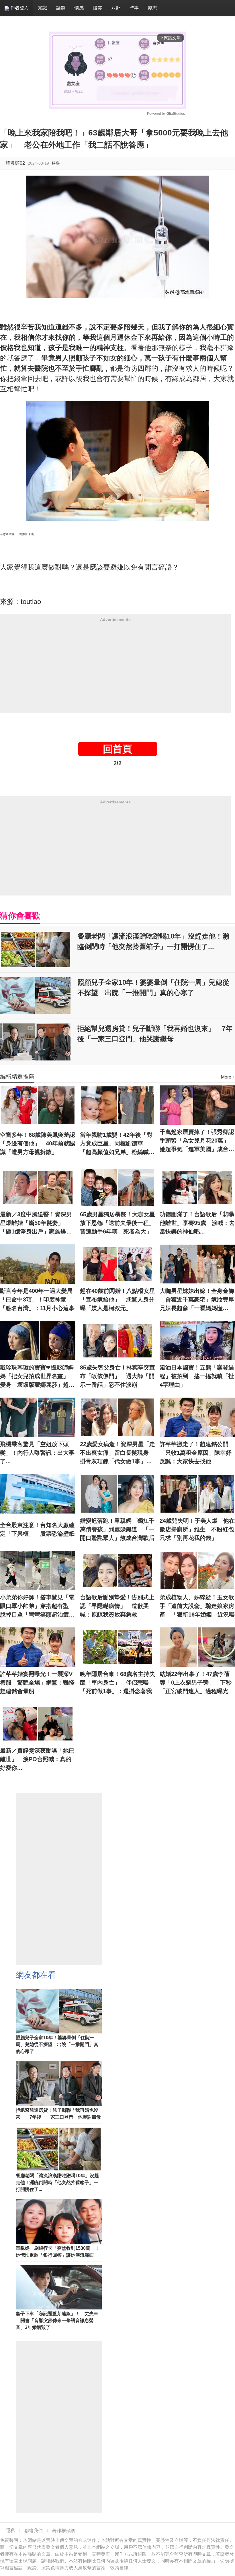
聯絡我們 (34, 2531)
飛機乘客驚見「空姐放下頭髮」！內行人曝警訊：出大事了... (37, 1453)
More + (228, 1077)
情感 (79, 8)
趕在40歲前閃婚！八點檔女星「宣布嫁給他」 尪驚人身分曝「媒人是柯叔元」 (117, 1299)
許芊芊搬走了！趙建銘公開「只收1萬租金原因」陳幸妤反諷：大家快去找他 (196, 1453)
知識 (42, 8)
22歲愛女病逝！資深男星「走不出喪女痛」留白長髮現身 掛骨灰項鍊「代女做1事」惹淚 (117, 1453)
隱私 (10, 2531)
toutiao (31, 602)
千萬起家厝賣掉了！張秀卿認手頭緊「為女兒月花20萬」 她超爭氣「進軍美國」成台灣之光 (197, 1141)
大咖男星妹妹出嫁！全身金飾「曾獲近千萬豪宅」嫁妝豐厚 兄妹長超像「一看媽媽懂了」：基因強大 (197, 1300)
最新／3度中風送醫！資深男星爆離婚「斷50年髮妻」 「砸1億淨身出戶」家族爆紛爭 (36, 1223)
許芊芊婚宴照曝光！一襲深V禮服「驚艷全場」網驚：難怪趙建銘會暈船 (37, 1683)
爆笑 (97, 8)
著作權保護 (64, 2531)
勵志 (152, 8)
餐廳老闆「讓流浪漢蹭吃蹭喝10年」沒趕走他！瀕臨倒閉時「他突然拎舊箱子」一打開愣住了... (153, 941)
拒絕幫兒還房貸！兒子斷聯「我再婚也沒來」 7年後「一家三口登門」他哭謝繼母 (155, 1034)
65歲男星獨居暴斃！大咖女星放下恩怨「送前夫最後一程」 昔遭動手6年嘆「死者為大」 (118, 1223)
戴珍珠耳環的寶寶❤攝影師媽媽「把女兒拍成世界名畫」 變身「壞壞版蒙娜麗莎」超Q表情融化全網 (37, 1377)
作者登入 (19, 8)
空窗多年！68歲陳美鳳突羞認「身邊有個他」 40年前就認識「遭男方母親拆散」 (38, 1143)
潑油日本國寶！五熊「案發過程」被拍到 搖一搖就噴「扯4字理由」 (197, 1376)
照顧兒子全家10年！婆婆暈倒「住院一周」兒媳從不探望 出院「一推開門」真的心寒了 (153, 987)
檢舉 (56, 163)
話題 (61, 8)
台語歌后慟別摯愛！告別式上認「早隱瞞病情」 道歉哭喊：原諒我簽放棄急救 (117, 1606)
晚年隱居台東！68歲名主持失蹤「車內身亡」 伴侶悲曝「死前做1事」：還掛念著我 (117, 1683)
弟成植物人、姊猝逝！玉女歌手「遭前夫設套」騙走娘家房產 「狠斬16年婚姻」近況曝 (197, 1606)
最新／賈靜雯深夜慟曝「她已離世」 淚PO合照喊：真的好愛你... (37, 1759)
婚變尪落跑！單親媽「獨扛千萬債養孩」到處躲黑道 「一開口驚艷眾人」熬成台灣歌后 (117, 1529)
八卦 (116, 8)
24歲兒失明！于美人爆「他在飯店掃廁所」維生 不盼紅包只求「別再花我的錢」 (197, 1529)
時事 (134, 8)
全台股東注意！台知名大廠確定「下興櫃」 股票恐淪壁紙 (37, 1529)
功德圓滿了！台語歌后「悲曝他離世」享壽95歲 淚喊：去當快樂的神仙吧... (197, 1223)
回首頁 (117, 749)
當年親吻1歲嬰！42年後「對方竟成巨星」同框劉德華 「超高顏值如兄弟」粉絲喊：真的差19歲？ (117, 1144)
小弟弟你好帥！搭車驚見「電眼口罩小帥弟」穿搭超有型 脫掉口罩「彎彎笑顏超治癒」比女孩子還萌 (37, 1606)
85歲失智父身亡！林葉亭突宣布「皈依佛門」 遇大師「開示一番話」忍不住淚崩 (117, 1376)
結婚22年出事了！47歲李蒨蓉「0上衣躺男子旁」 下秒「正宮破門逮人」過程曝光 (196, 1683)
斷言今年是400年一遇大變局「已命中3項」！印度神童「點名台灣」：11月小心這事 (37, 1299)
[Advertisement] (115, 666)
